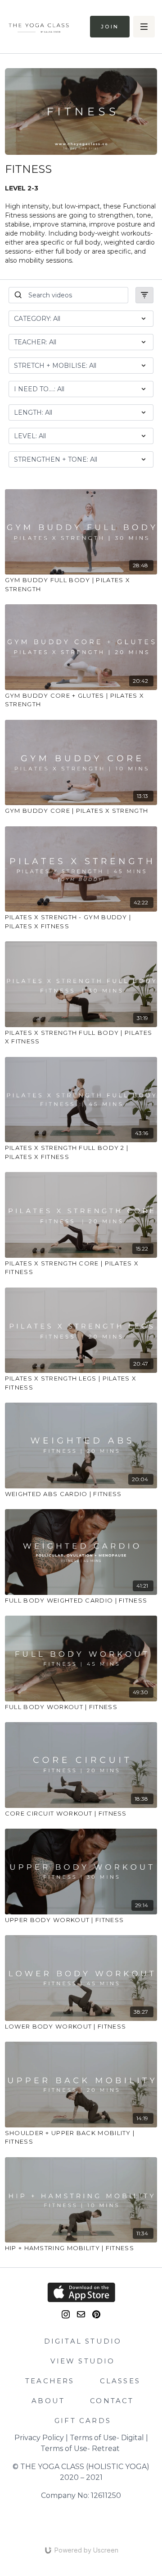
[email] (81, 2314)
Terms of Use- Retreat (80, 2449)
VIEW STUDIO (83, 2361)
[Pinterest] (96, 2314)
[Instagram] (66, 2314)
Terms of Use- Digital (107, 2438)
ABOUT (48, 2401)
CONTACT (112, 2401)
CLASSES (120, 2381)
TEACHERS (50, 2381)
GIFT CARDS (83, 2421)
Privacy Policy (39, 2438)
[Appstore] (81, 2292)
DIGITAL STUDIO (83, 2341)
